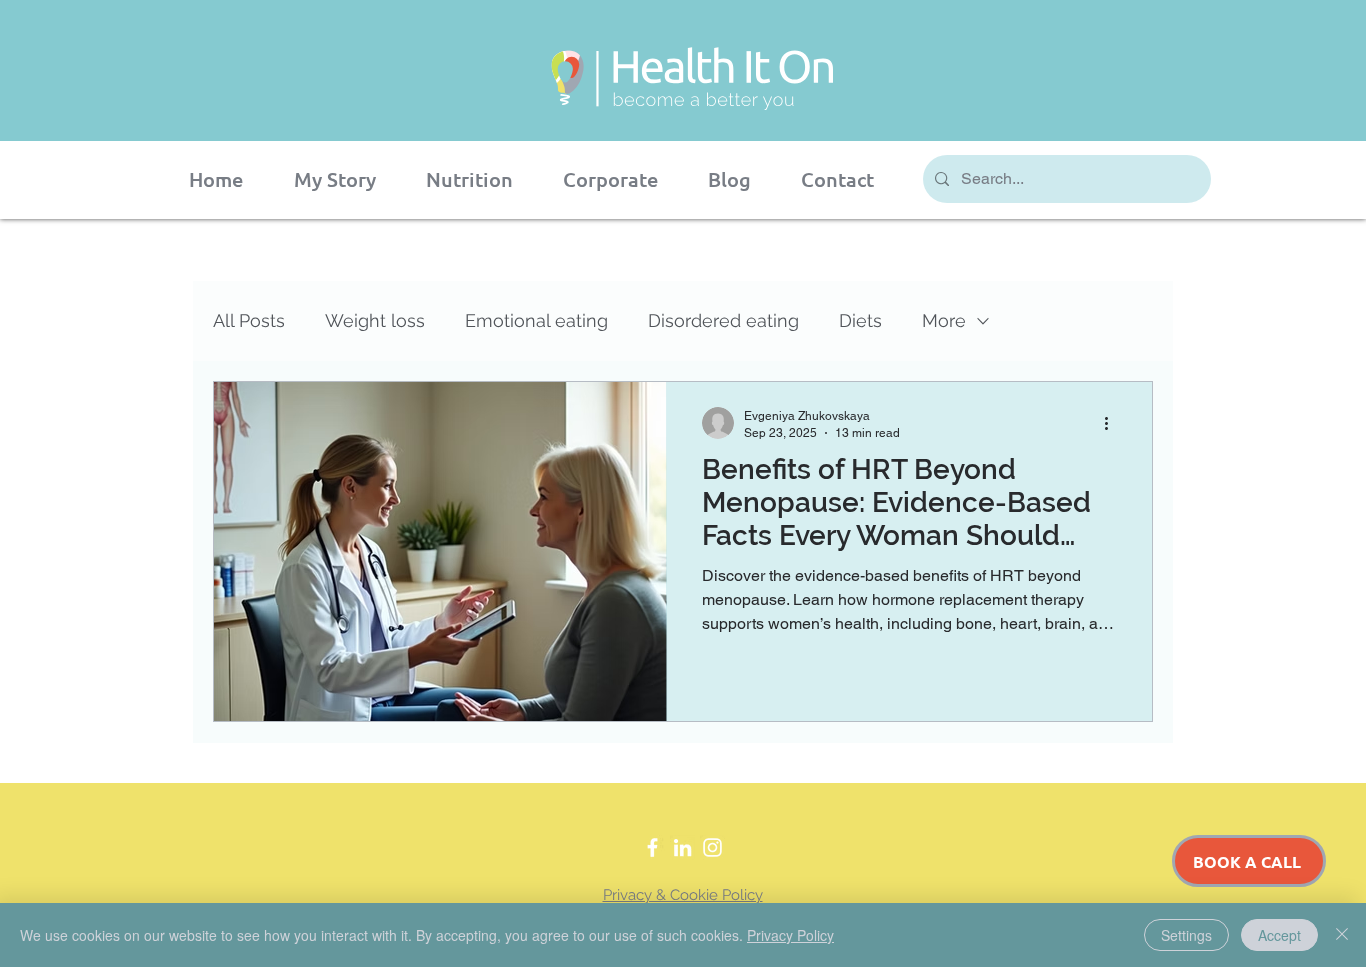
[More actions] (1113, 423)
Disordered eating (723, 320)
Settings (1186, 935)
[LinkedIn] (682, 847)
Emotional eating (536, 320)
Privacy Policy (790, 935)
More (944, 320)
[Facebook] (652, 847)
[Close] (1342, 935)
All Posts (249, 320)
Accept (1279, 935)
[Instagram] (712, 847)
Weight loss (375, 320)
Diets (860, 320)
